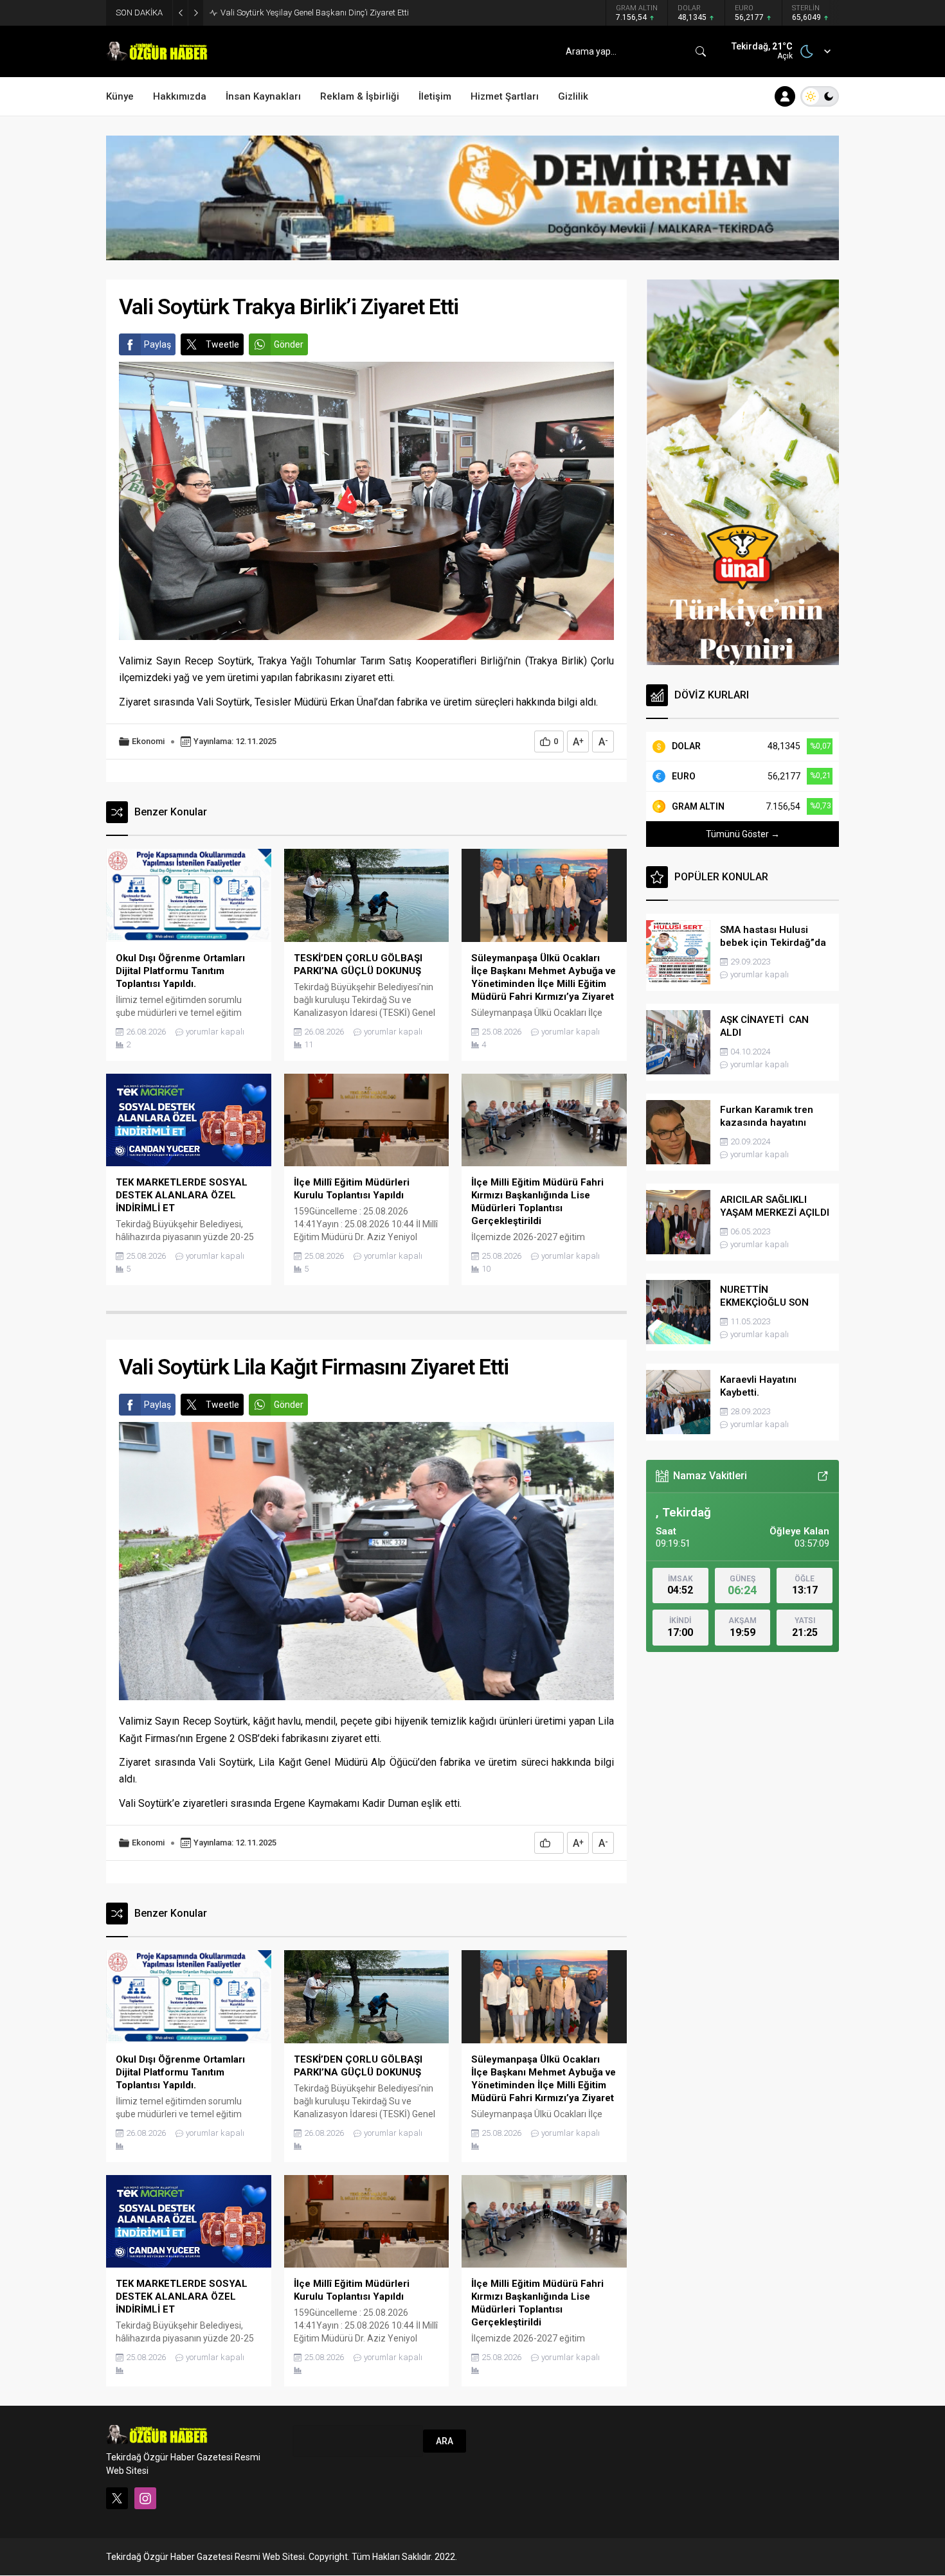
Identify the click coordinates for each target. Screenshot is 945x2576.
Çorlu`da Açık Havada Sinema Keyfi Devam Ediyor (312, 13)
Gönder (289, 344)
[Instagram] (145, 2498)
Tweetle (222, 344)
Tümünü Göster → (743, 834)
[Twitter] (117, 2498)
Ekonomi (148, 741)
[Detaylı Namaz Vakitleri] (823, 1476)
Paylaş (157, 344)
